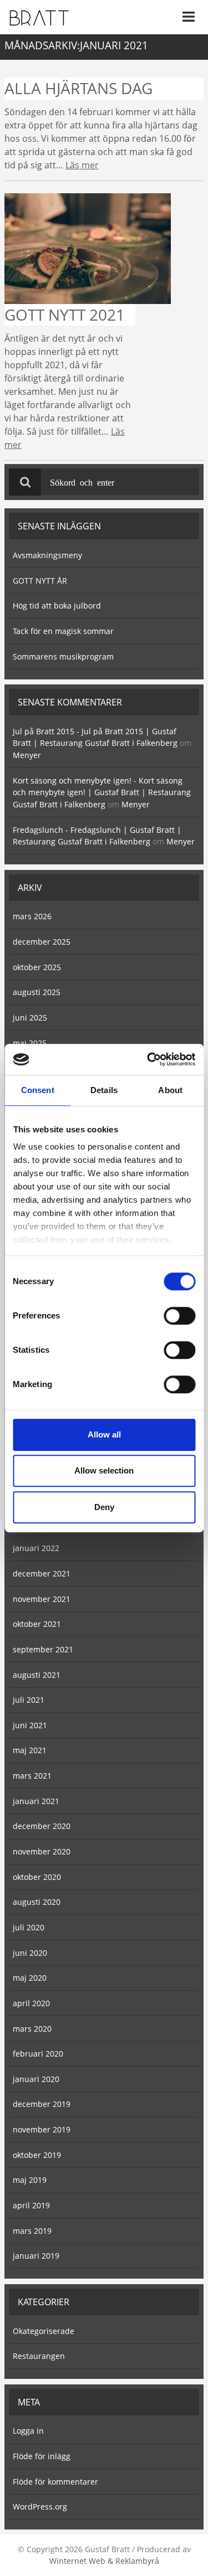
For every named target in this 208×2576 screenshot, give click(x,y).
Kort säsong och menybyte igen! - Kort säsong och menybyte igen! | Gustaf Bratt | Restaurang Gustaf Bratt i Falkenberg (102, 792)
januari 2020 (36, 2079)
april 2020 (31, 2003)
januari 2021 (36, 1801)
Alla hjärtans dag (78, 88)
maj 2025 (30, 1043)
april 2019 (31, 2205)
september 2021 (43, 1649)
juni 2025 (30, 1017)
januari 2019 (36, 2256)
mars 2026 (32, 916)
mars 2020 (32, 2029)
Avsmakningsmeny (47, 555)
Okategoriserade (44, 2331)
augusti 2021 (37, 1675)
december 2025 (42, 942)
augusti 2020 (37, 1902)
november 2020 (42, 1851)
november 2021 (42, 1599)
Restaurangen (39, 2356)
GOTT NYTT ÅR (40, 581)
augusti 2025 (37, 992)
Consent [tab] (38, 1090)
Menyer (27, 755)
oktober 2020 (37, 1877)
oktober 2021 (37, 1624)
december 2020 (42, 1826)
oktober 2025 (37, 967)
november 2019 (42, 2129)
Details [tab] (104, 1090)
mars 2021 (32, 1776)
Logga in (28, 2431)
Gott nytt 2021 (65, 315)
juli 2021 (29, 1700)
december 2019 (42, 2104)
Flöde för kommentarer (55, 2482)
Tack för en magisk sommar (63, 631)
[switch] (179, 1316)
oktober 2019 (37, 2155)
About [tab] (170, 1090)
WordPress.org (40, 2507)
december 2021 (42, 1573)
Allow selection (104, 1470)
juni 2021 (30, 1725)
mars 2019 (32, 2231)
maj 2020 (30, 1978)
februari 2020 (38, 2054)
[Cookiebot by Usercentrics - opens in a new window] (148, 1059)
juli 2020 (29, 1927)
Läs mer (82, 165)
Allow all (104, 1434)
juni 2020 (30, 1953)
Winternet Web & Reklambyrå (104, 2561)
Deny (104, 1507)
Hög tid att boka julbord (57, 606)
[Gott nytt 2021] (88, 248)
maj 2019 (30, 2180)
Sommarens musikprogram (63, 656)
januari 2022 (36, 1548)
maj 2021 (30, 1750)
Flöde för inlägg (42, 2456)
